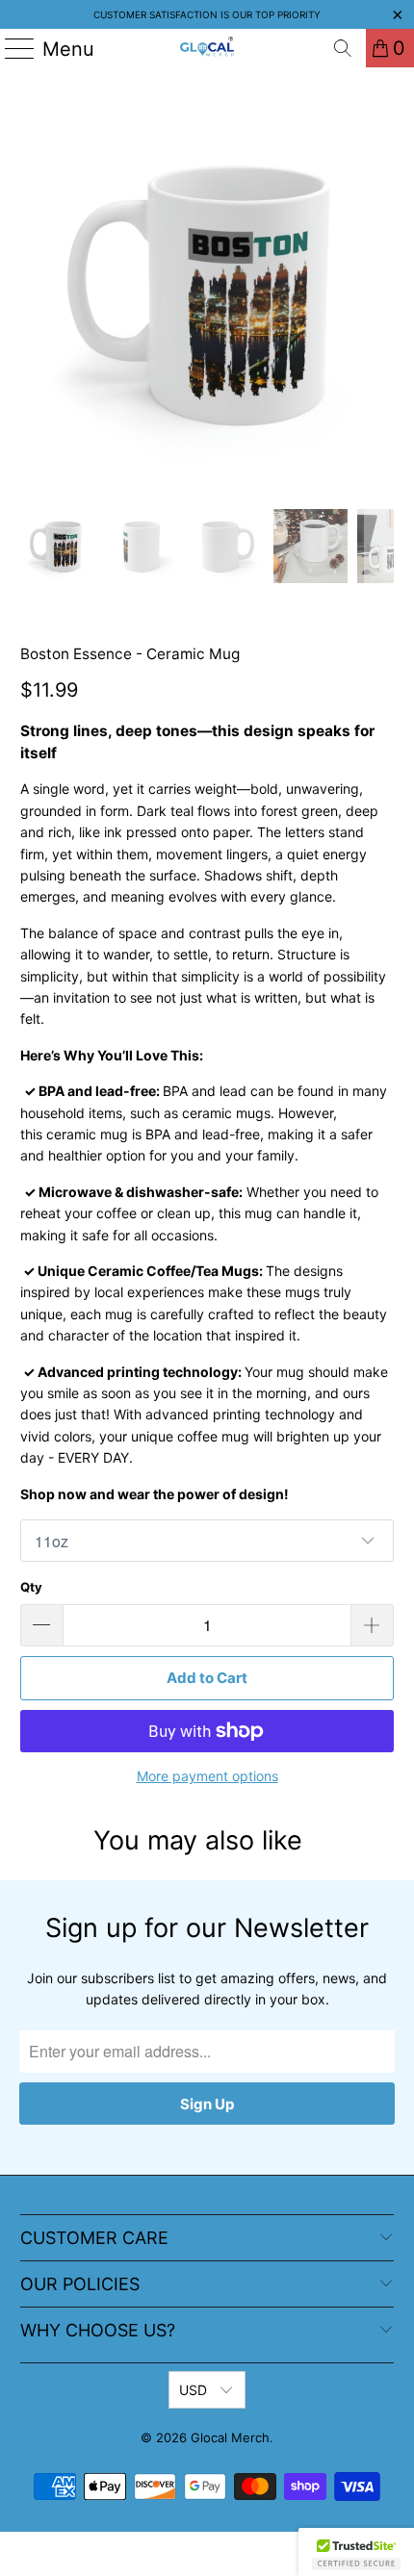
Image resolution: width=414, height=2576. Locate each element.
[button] (356, 2552)
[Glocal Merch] (207, 48)
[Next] (379, 293)
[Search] (343, 48)
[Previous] (35, 293)
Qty (31, 1587)
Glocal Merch (230, 2437)
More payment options (207, 1776)
